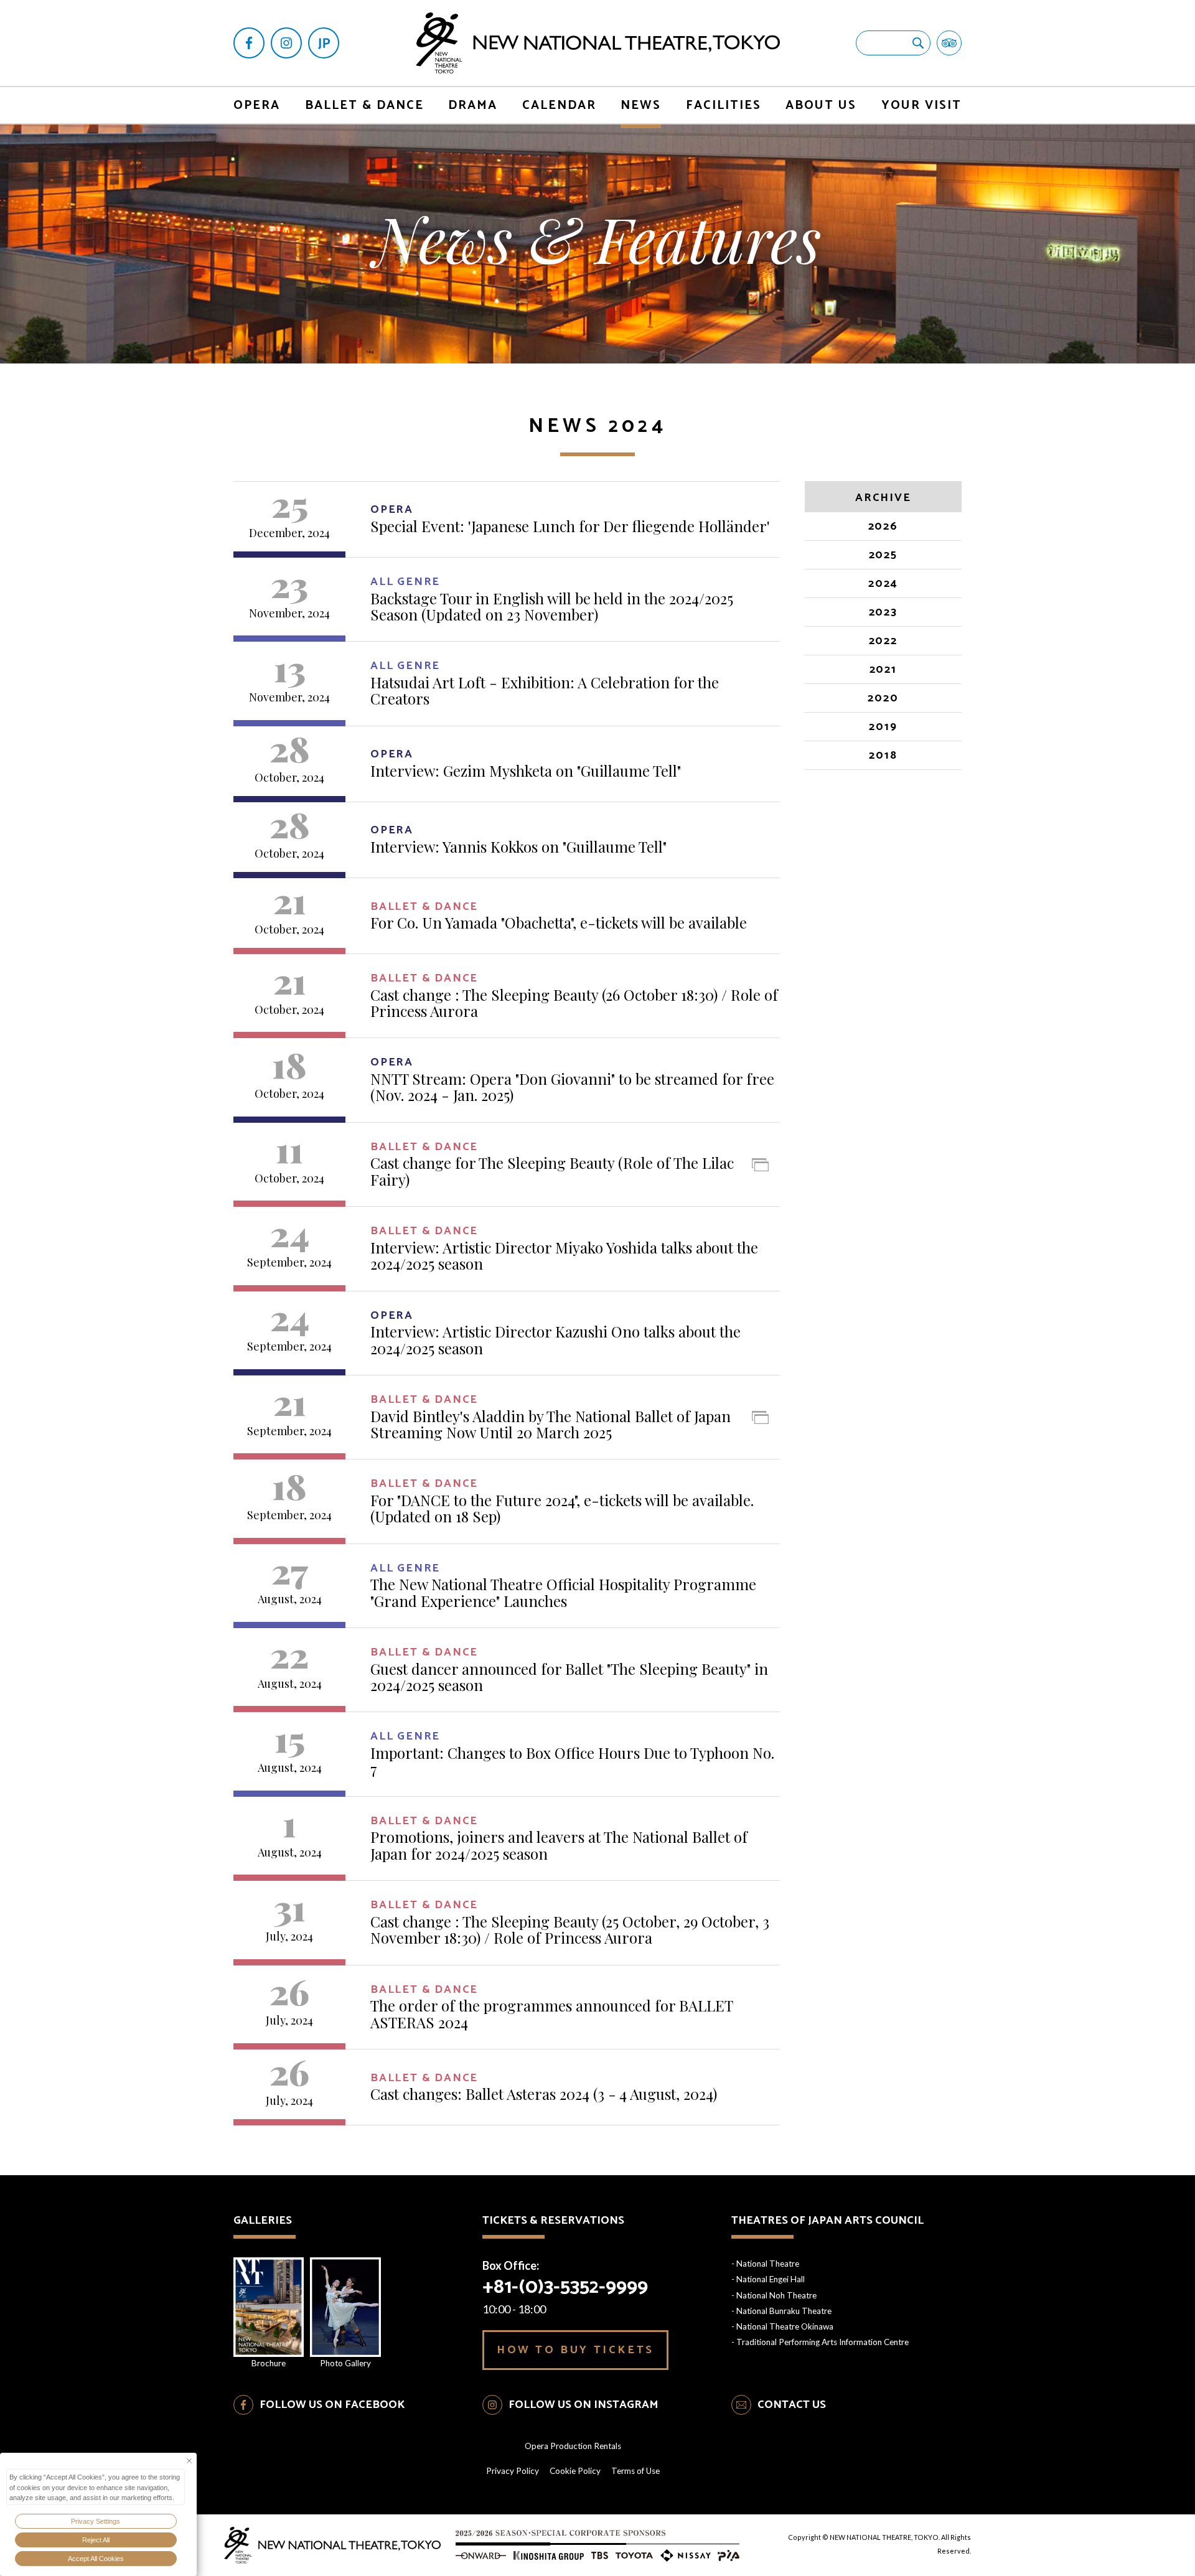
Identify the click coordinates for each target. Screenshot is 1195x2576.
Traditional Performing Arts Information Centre (822, 2342)
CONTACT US (792, 2405)
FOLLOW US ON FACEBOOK (332, 2405)
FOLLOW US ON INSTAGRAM (583, 2405)
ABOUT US (821, 105)
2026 (883, 527)
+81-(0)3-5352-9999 (565, 2287)
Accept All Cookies (96, 2559)
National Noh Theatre (776, 2295)
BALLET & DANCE (364, 105)
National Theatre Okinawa (785, 2326)
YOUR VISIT (921, 105)
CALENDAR (559, 105)
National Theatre (768, 2264)
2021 (883, 670)
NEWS (641, 105)
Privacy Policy (513, 2471)
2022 (883, 642)
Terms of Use (635, 2471)
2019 (883, 728)
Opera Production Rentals (573, 2446)
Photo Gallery (345, 2363)
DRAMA (473, 105)
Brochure (269, 2363)
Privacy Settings (96, 2521)
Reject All (96, 2540)
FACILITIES (724, 105)
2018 (883, 756)
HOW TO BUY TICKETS (575, 2350)
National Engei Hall (771, 2279)
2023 (883, 613)
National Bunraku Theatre (784, 2311)
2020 (883, 699)
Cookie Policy (575, 2471)
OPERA (257, 105)
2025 (883, 556)
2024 (883, 584)
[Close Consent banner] (189, 2461)
